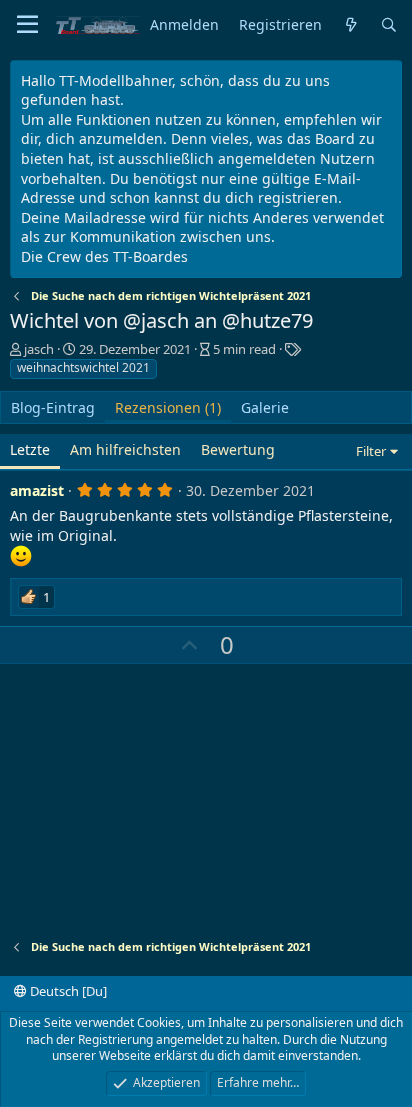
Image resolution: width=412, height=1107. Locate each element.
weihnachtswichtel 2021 (83, 367)
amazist (37, 490)
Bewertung (238, 449)
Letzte (30, 449)
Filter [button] (371, 451)
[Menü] (27, 25)
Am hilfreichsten (125, 449)
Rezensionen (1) (168, 407)
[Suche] (389, 25)
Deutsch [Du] (67, 991)
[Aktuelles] (351, 25)
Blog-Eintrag (53, 407)
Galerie (265, 407)
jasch (39, 349)
